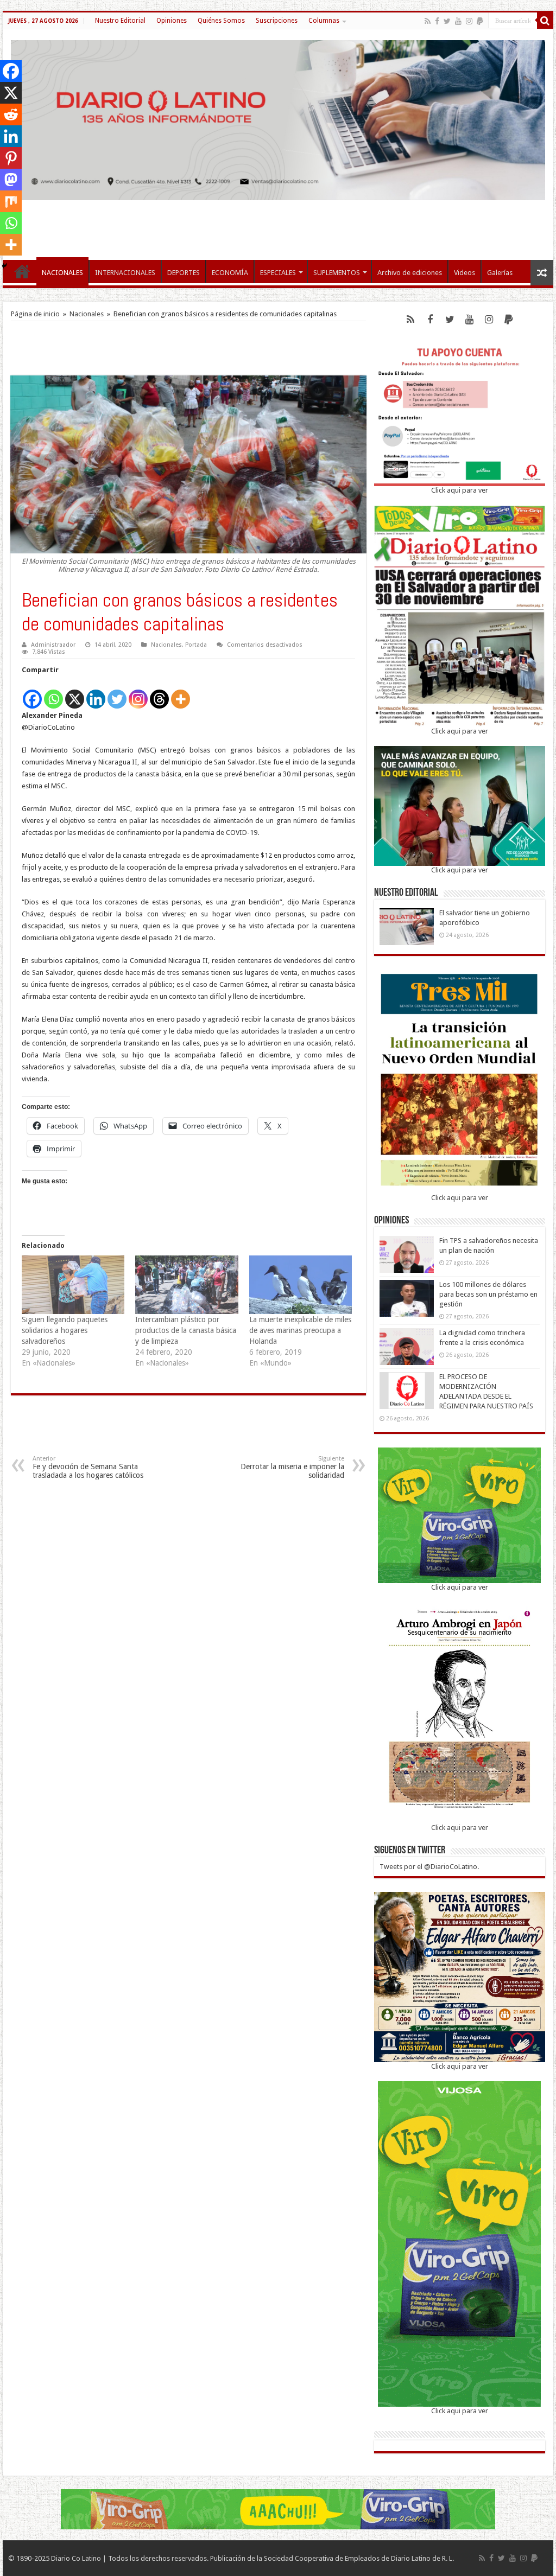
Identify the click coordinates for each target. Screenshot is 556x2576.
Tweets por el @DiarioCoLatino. (429, 1867)
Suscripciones (277, 21)
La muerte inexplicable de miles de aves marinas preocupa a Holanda (300, 1330)
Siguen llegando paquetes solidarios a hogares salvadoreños (65, 1330)
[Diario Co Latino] (278, 118)
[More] (181, 693)
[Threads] (159, 693)
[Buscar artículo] (545, 21)
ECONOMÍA (230, 273)
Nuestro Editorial (120, 21)
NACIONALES (62, 273)
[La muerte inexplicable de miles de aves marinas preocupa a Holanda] (301, 1285)
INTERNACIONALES (125, 273)
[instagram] (469, 21)
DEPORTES (184, 273)
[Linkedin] (96, 693)
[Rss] (428, 21)
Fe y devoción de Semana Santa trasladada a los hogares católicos (88, 1467)
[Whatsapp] (53, 693)
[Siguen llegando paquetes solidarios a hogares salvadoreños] (73, 1285)
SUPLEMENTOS (337, 273)
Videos (465, 273)
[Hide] (4, 266)
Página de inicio (35, 314)
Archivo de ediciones (410, 273)
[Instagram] (138, 693)
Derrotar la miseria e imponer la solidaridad (292, 1467)
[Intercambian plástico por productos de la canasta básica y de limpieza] (187, 1285)
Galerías (500, 273)
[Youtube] (458, 21)
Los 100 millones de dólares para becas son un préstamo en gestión (488, 1294)
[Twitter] (447, 21)
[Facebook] (437, 21)
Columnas (324, 21)
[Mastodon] (11, 180)
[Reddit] (11, 114)
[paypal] (480, 21)
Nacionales (87, 314)
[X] (75, 693)
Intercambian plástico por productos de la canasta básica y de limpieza (186, 1330)
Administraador (53, 645)
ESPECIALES (278, 273)
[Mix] (11, 201)
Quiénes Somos (221, 21)
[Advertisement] (278, 225)
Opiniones (172, 21)
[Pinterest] (11, 158)
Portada (196, 645)
